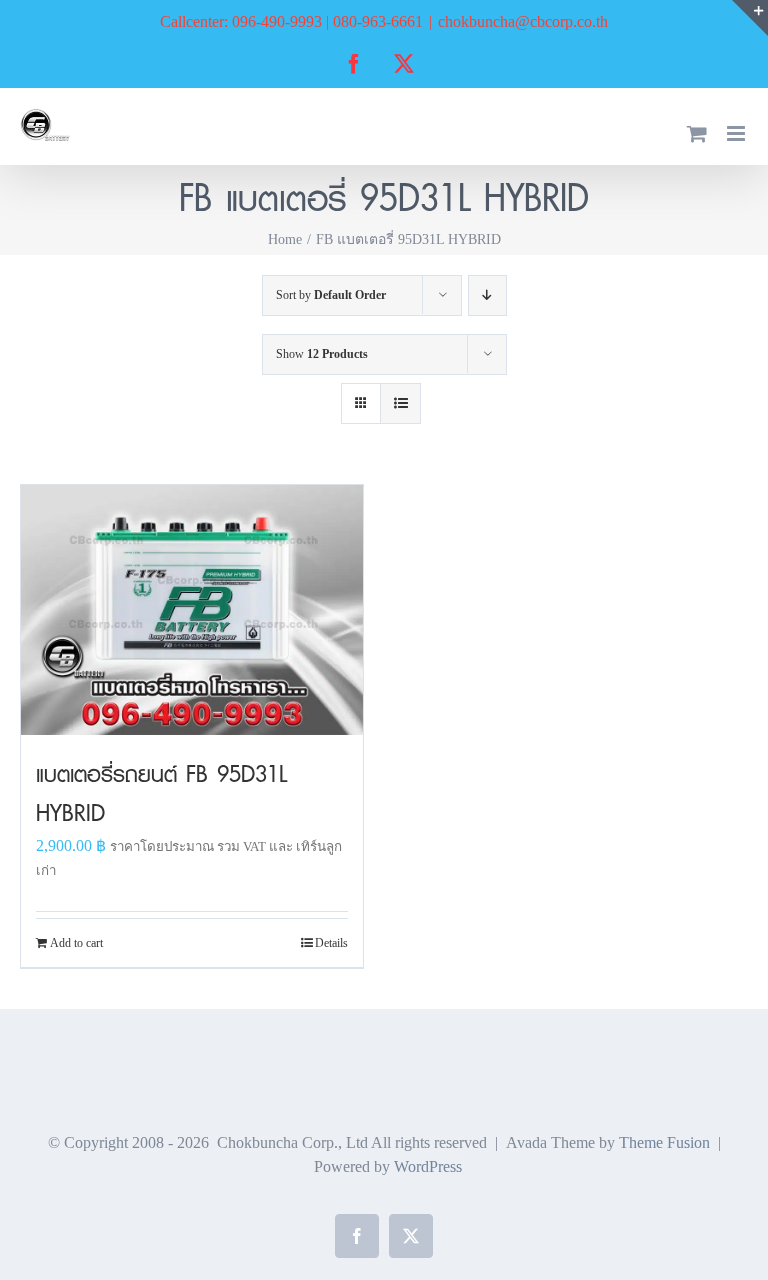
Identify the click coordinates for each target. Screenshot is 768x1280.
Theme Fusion (664, 1142)
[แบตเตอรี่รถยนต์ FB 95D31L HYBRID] (192, 610)
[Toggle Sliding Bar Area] (750, 18)
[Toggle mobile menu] (737, 133)
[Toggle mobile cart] (697, 133)
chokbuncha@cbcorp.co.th (523, 21)
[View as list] (400, 403)
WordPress (428, 1166)
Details (331, 943)
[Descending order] (487, 295)
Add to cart (76, 943)
